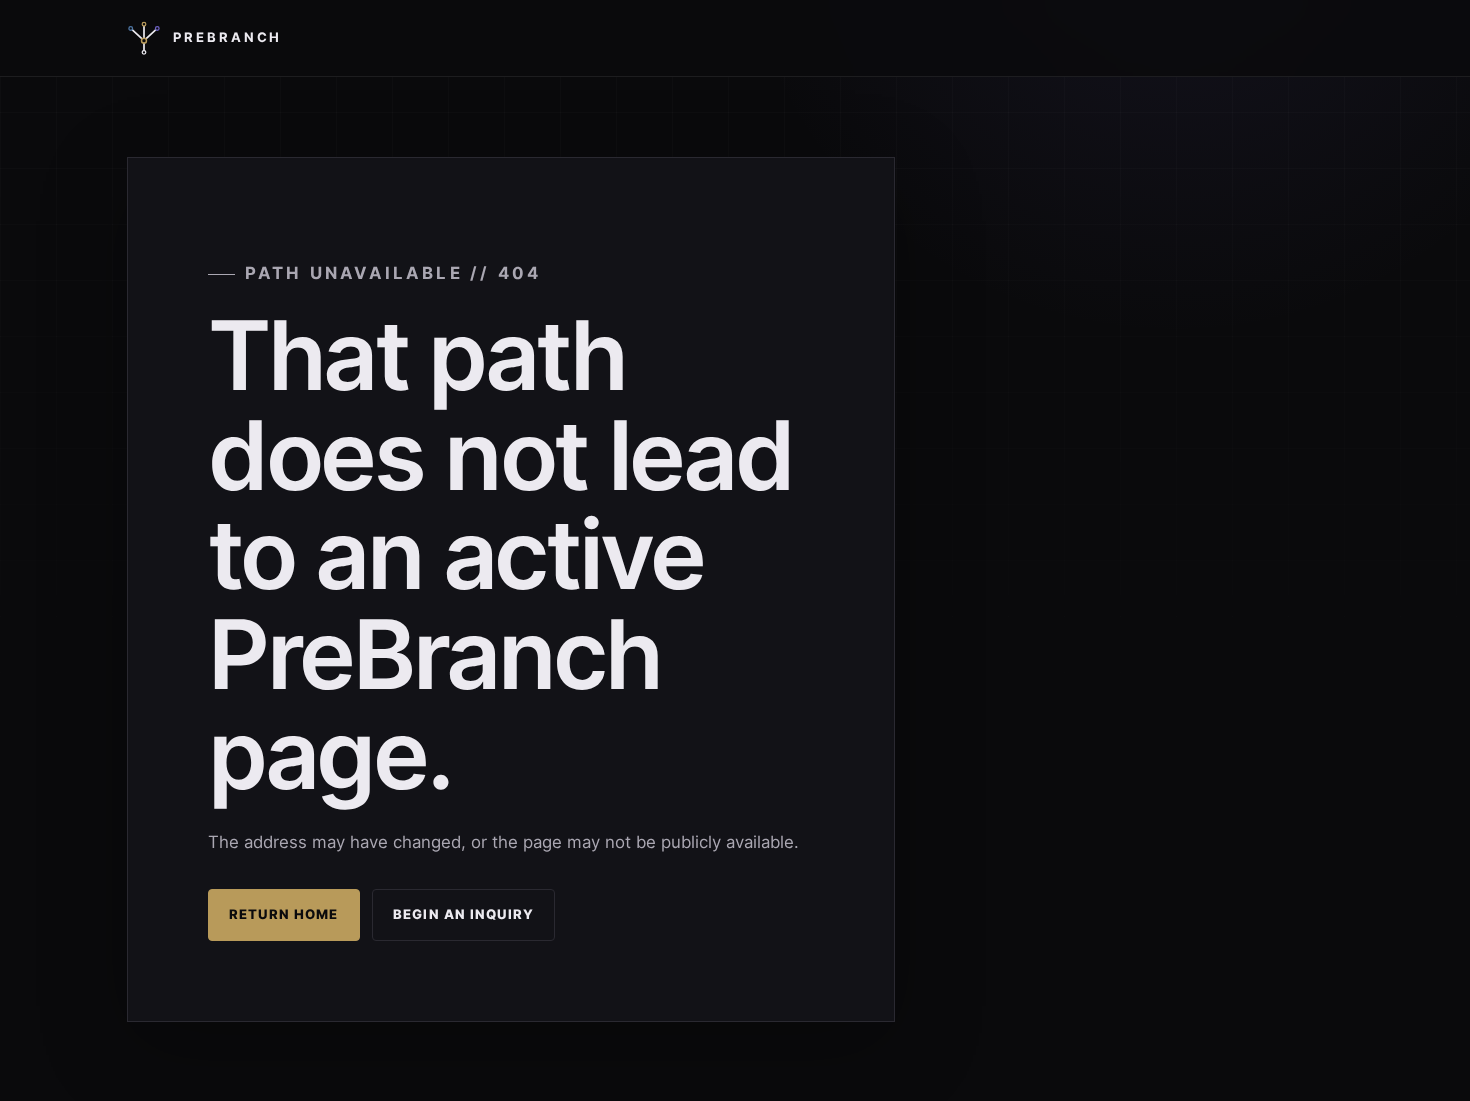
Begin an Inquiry (463, 914)
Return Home (284, 914)
